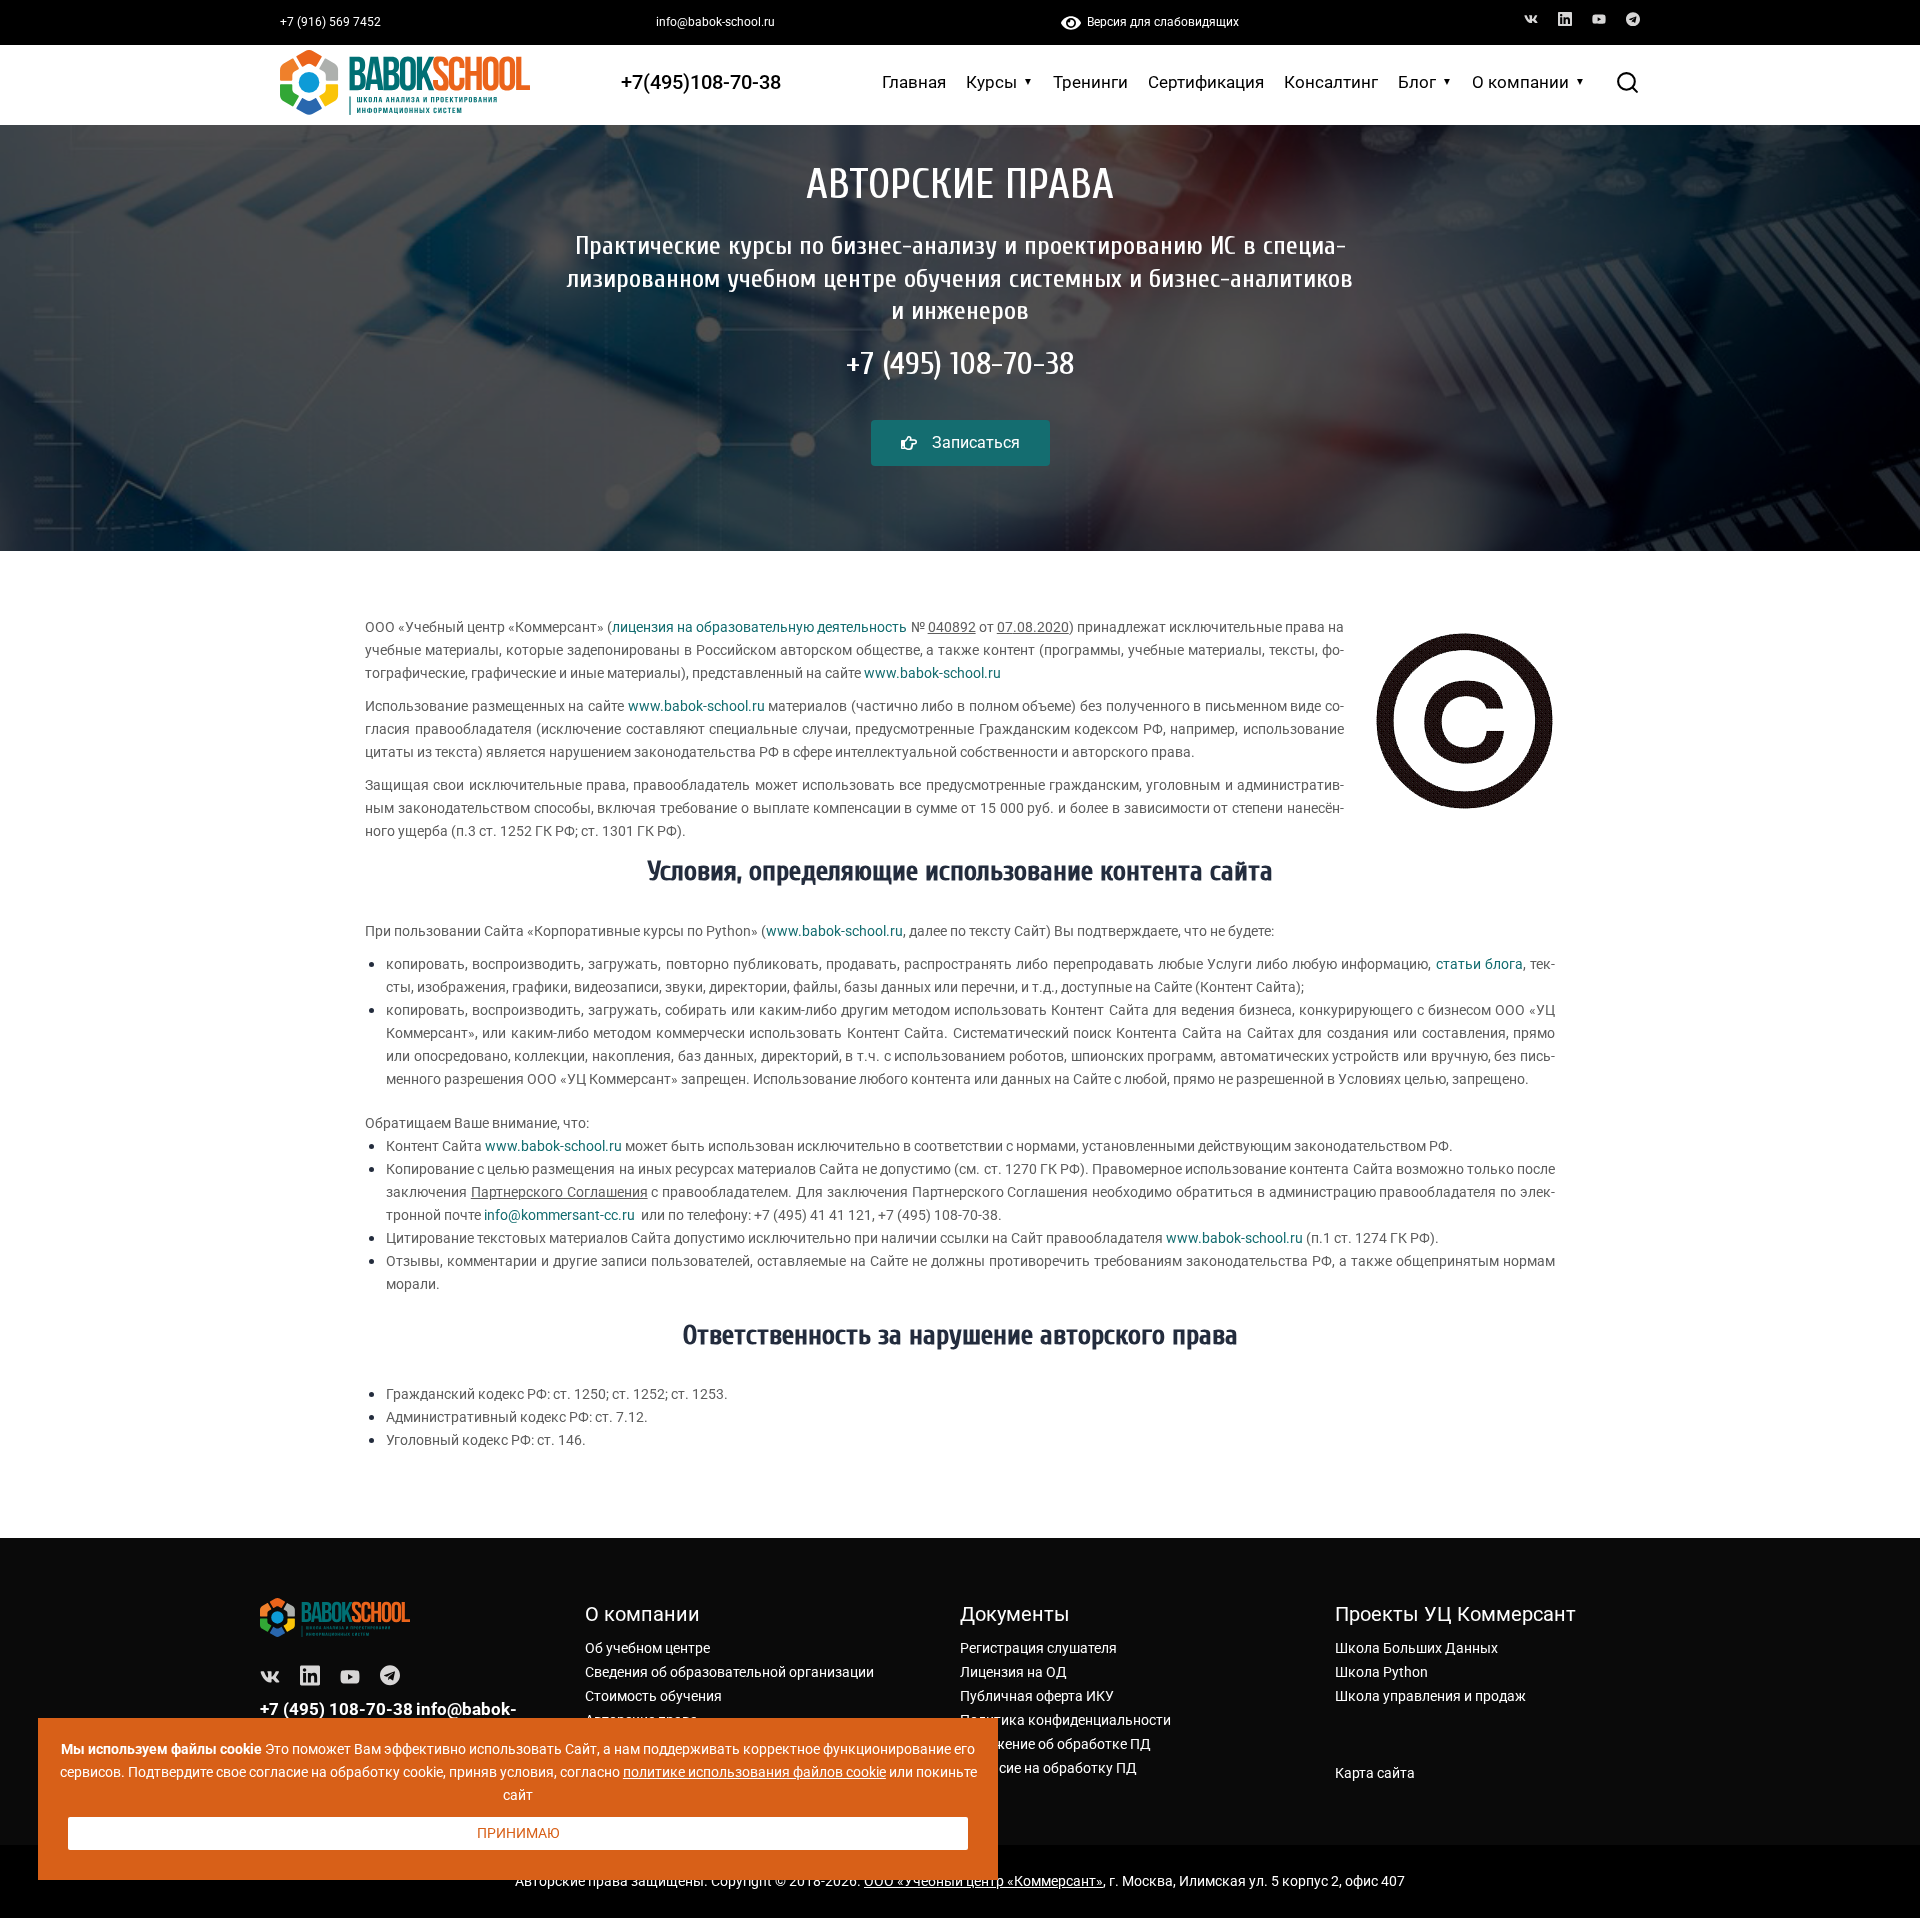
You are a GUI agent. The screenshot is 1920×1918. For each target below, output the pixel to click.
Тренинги (1090, 82)
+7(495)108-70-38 (701, 82)
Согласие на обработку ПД (1048, 1768)
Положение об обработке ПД (1055, 1744)
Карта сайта (1375, 1773)
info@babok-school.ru (715, 22)
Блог (1417, 82)
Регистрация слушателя (1038, 1648)
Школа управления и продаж (1430, 1696)
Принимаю (518, 1833)
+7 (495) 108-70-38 (336, 1709)
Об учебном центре (647, 1648)
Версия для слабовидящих (1160, 22)
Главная (914, 82)
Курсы (991, 82)
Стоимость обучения (653, 1696)
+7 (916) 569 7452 (330, 22)
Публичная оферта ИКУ (1037, 1696)
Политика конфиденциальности (1065, 1720)
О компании (1520, 82)
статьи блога (1479, 964)
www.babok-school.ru (932, 673)
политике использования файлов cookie (754, 1772)
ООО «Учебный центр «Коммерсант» (983, 1881)
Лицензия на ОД (1013, 1672)
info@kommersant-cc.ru (559, 1215)
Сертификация (1206, 82)
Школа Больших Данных (1416, 1648)
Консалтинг (1331, 82)
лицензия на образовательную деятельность (759, 627)
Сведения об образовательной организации (729, 1672)
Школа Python (1381, 1672)
